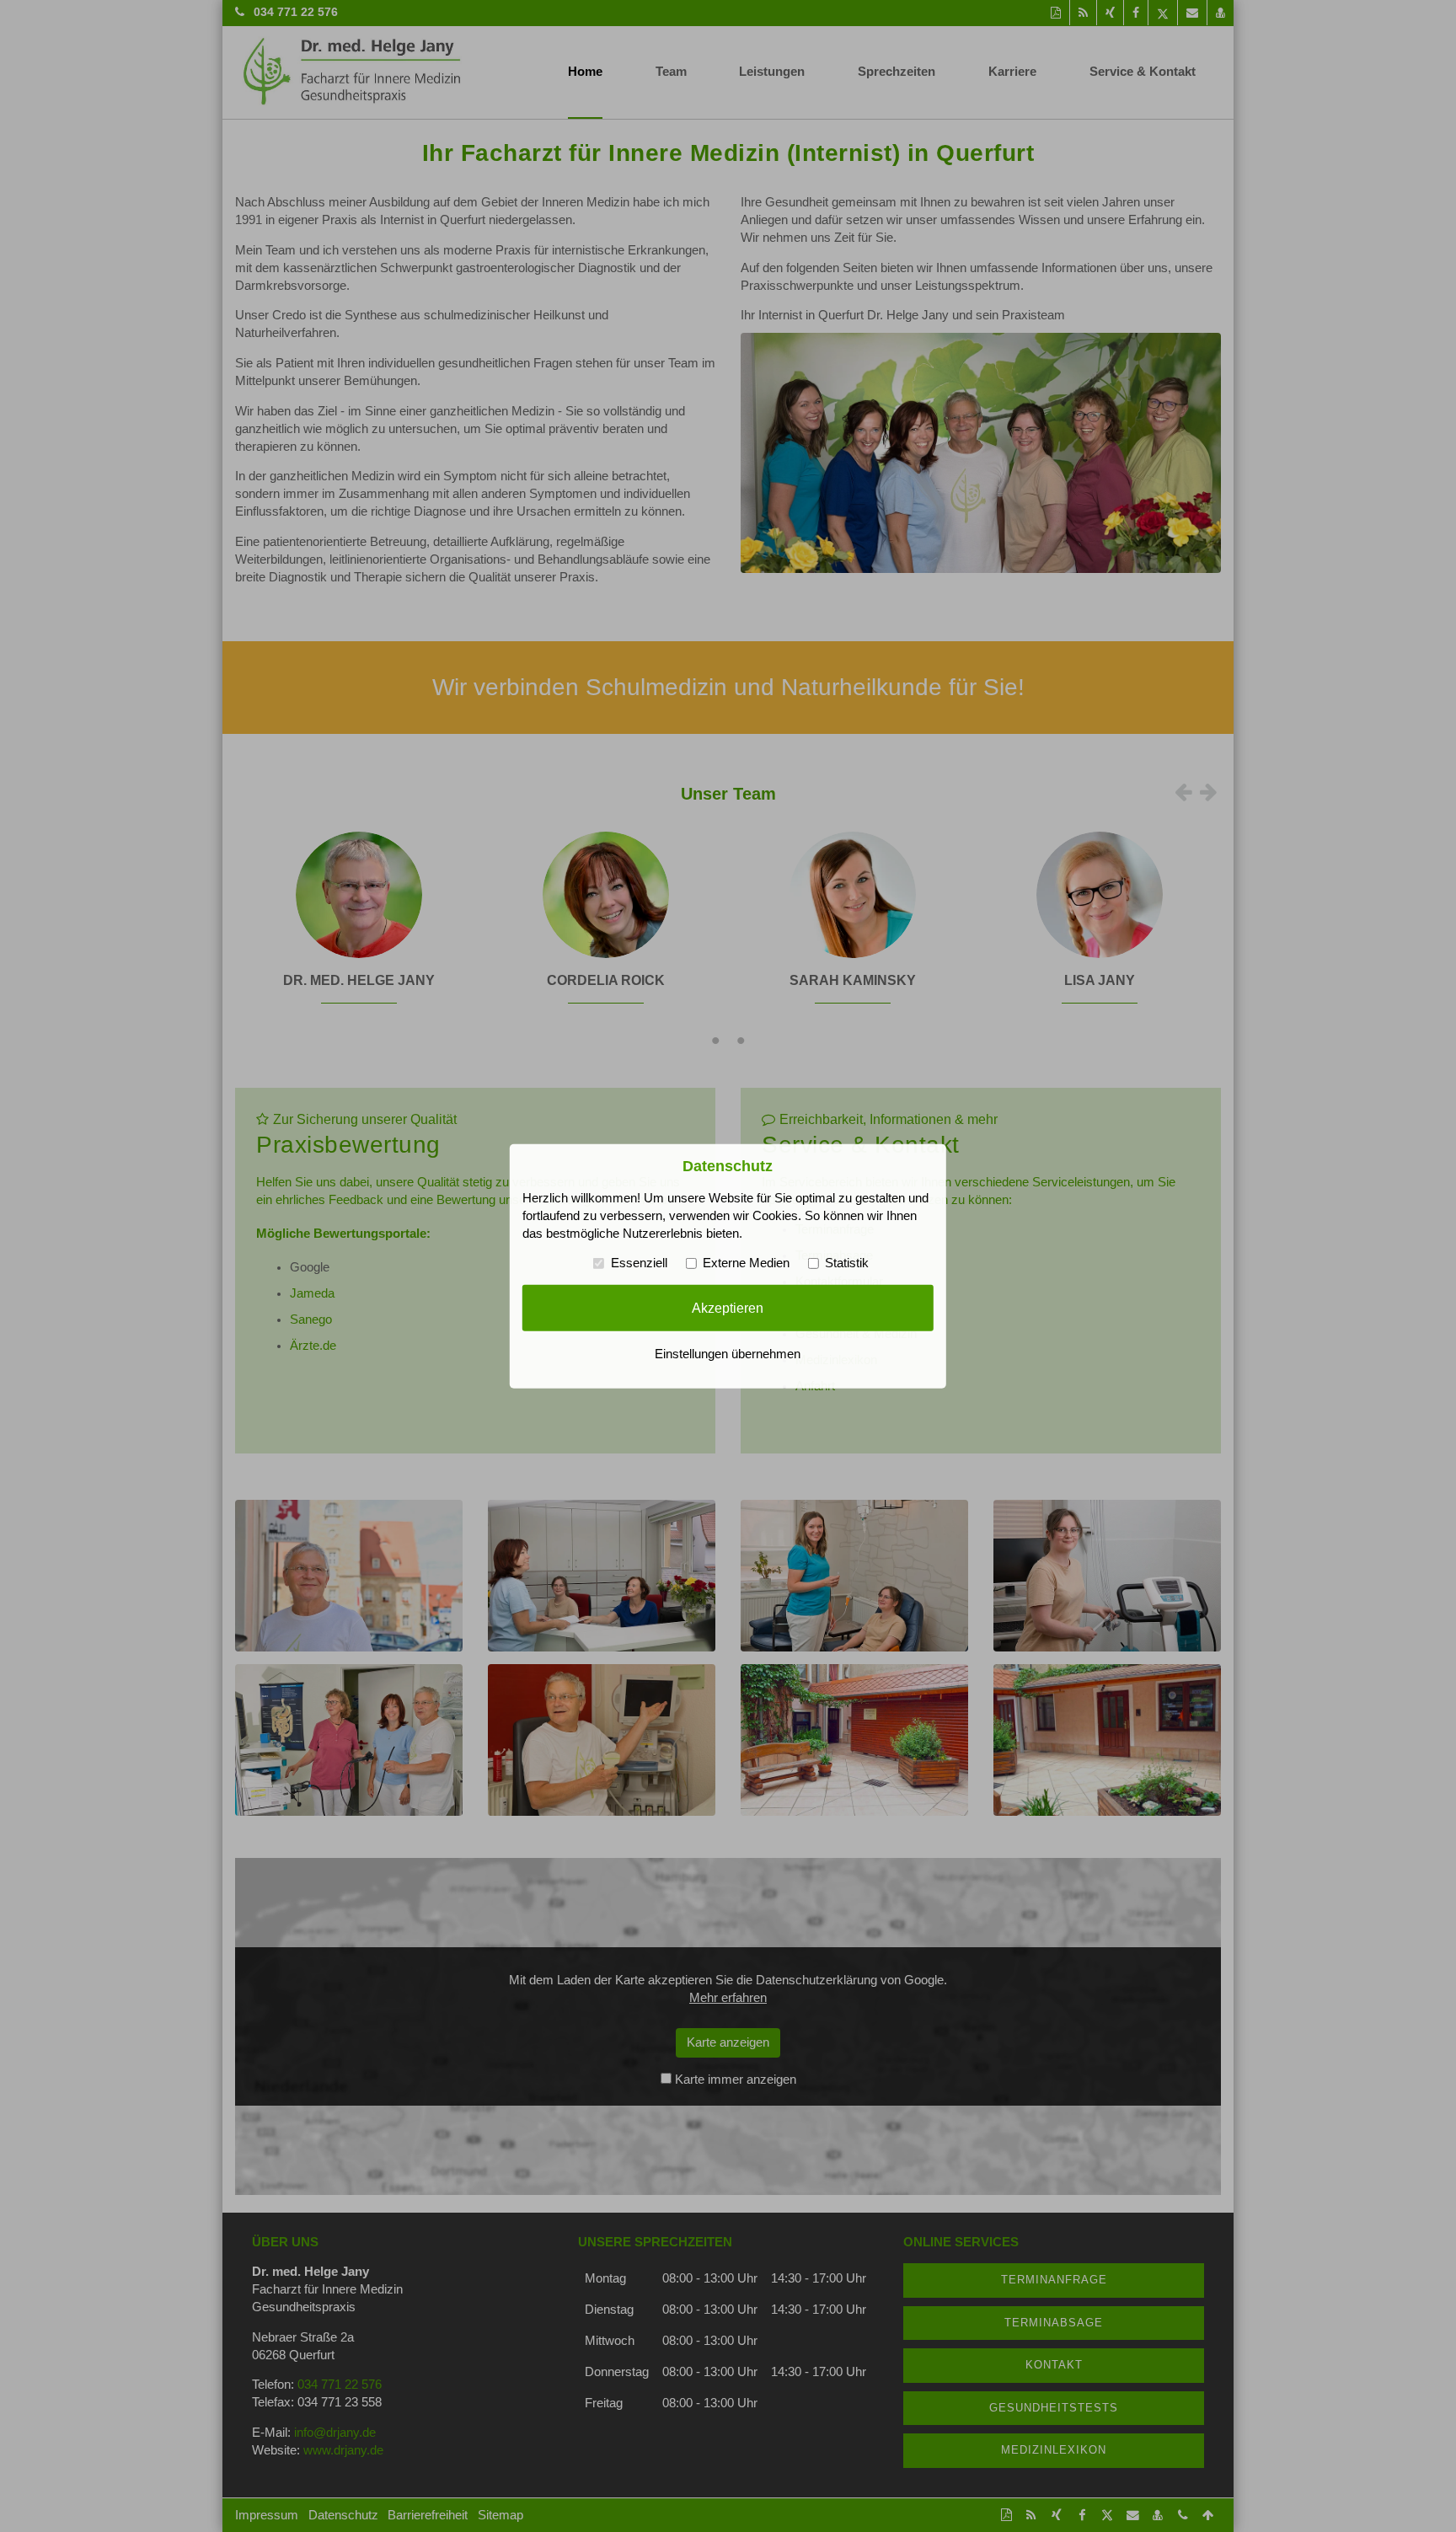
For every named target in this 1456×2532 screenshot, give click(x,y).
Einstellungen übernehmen (728, 1354)
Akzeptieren (728, 1308)
